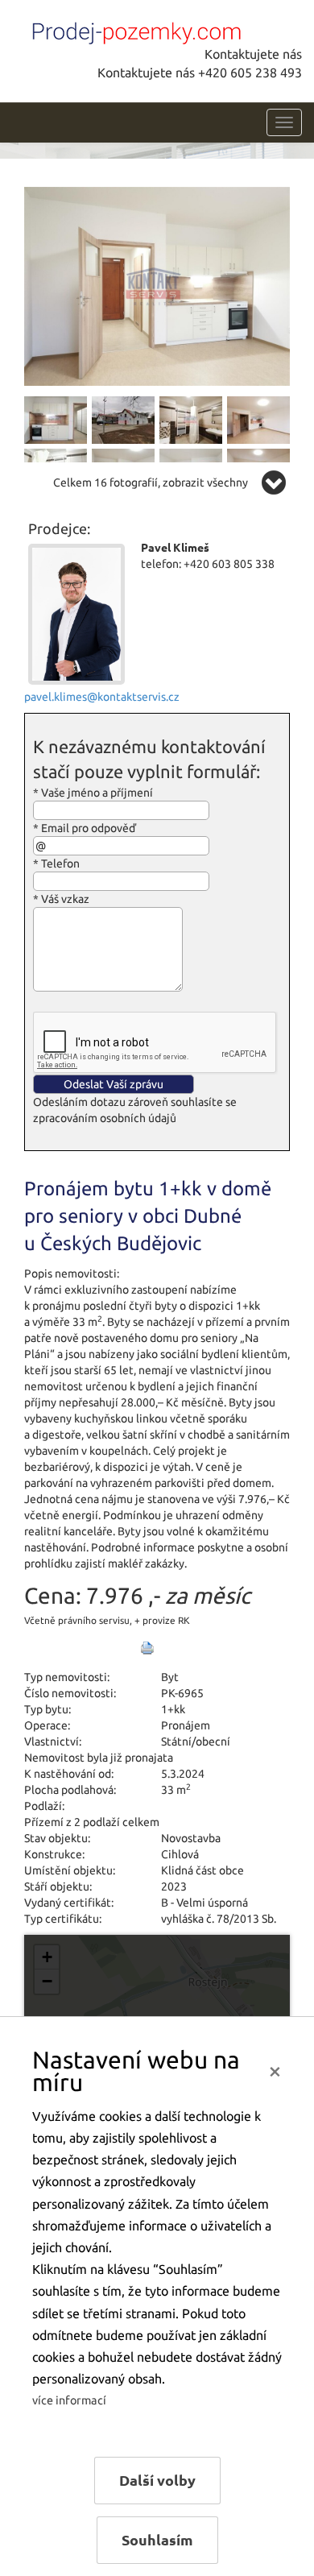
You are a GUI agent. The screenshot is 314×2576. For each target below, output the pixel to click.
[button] (47, 1957)
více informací (69, 2400)
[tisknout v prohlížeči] (147, 1648)
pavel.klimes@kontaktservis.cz (102, 697)
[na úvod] (133, 30)
